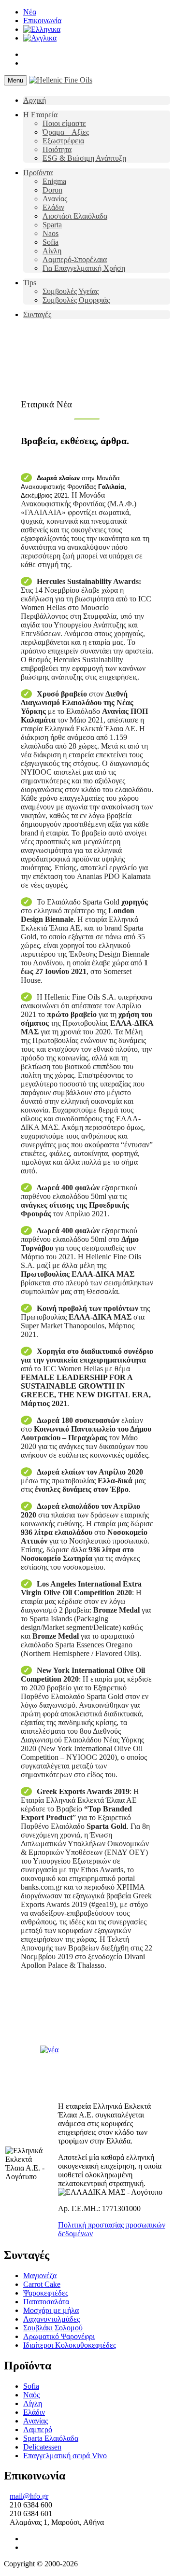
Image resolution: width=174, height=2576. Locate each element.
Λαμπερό (38, 2430)
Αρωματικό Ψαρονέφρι (59, 2336)
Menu (15, 80)
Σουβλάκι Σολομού (53, 2328)
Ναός (31, 2395)
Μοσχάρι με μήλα (51, 2310)
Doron (52, 190)
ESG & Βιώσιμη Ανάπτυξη (84, 158)
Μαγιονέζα (40, 2276)
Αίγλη (52, 251)
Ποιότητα (57, 149)
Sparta (52, 225)
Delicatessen (42, 2447)
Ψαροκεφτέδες (46, 2293)
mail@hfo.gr (29, 2496)
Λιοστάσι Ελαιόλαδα (75, 216)
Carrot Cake (42, 2284)
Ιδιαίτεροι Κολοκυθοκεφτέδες (70, 2345)
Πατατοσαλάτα (46, 2302)
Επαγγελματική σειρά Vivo (65, 2456)
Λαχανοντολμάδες (51, 2319)
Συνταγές (37, 314)
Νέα (30, 12)
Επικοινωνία (42, 21)
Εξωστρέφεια (63, 141)
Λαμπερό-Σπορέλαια (75, 259)
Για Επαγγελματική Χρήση (84, 268)
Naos (51, 233)
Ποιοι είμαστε (64, 123)
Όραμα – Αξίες (66, 132)
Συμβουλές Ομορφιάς (76, 300)
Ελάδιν (53, 207)
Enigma (54, 181)
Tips (30, 283)
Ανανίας (55, 199)
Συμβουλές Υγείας (71, 291)
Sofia (51, 242)
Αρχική (35, 100)
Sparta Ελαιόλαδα (51, 2438)
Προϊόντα (38, 173)
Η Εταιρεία (40, 115)
